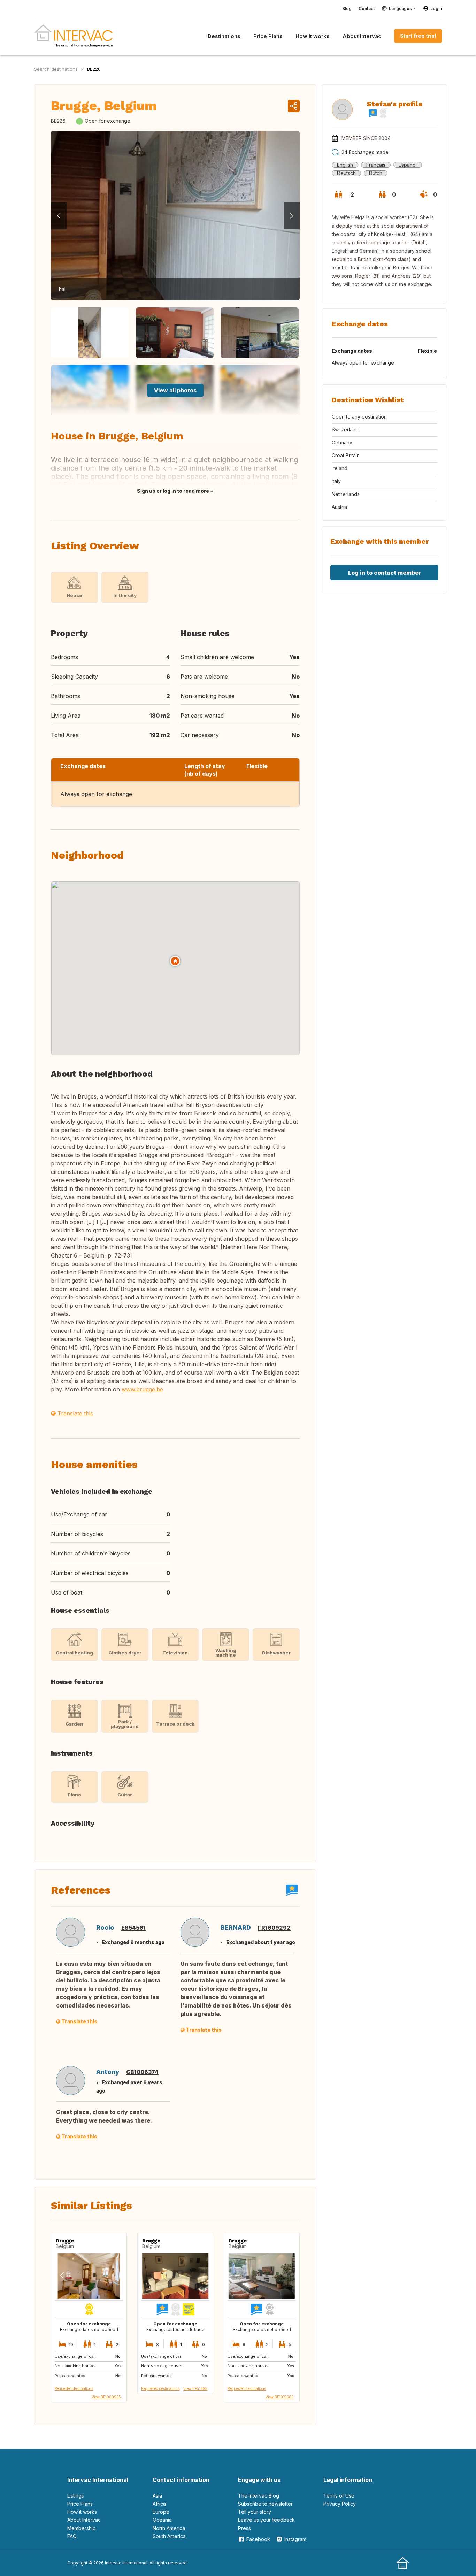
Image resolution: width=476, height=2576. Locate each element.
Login (436, 9)
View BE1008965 (106, 2397)
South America (169, 2536)
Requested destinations (74, 2388)
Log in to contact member (385, 573)
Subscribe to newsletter (265, 2504)
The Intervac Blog (259, 2496)
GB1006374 (142, 2072)
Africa (159, 2504)
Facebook (258, 2539)
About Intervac (84, 2520)
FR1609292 (274, 1928)
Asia (157, 2496)
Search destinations (56, 69)
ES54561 (133, 1928)
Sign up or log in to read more (173, 491)
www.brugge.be (142, 1389)
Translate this (74, 1413)
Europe (161, 2512)
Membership (82, 2528)
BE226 (94, 69)
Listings (76, 2496)
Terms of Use (339, 2496)
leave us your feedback (266, 2520)
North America (169, 2528)
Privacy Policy (340, 2504)
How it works (82, 2512)
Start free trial (418, 36)
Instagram (295, 2539)
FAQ (72, 2536)
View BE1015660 (280, 2397)
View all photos (175, 390)
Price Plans (80, 2504)
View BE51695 (195, 2388)
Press (244, 2528)
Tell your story (255, 2512)
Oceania (162, 2520)
